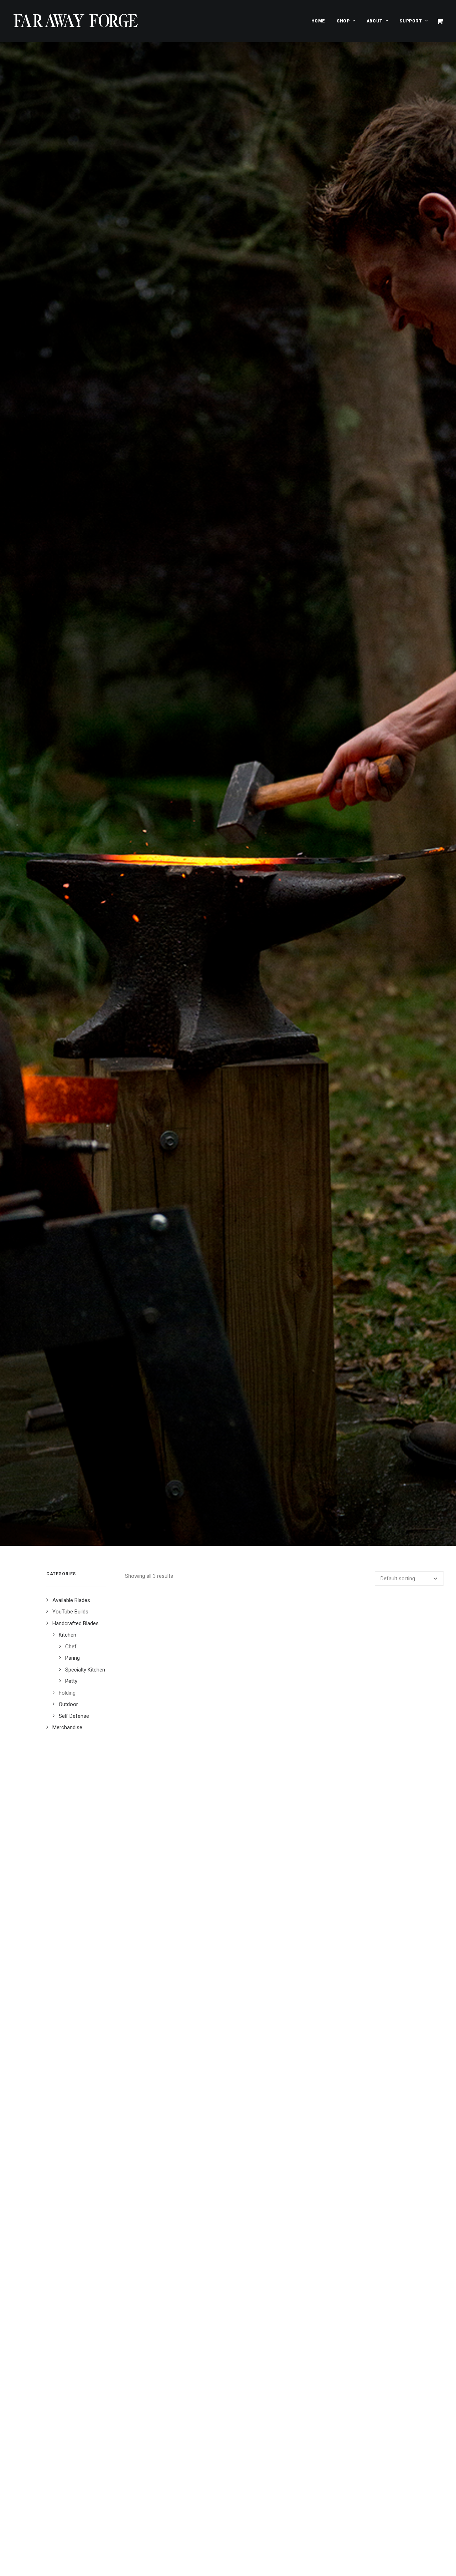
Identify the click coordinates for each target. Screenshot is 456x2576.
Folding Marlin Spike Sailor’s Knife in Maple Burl (284, 2438)
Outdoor (68, 1704)
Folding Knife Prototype (284, 2006)
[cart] (440, 21)
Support (411, 21)
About (375, 21)
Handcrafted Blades (76, 1623)
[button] (285, 1798)
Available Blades (71, 1600)
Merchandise (67, 1727)
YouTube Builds (70, 1612)
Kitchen (68, 1635)
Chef (71, 1647)
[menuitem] (318, 21)
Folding (67, 1693)
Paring (72, 1658)
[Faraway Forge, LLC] (76, 21)
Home (318, 21)
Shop (343, 21)
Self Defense (74, 1716)
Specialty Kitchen (85, 1670)
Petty (71, 1681)
